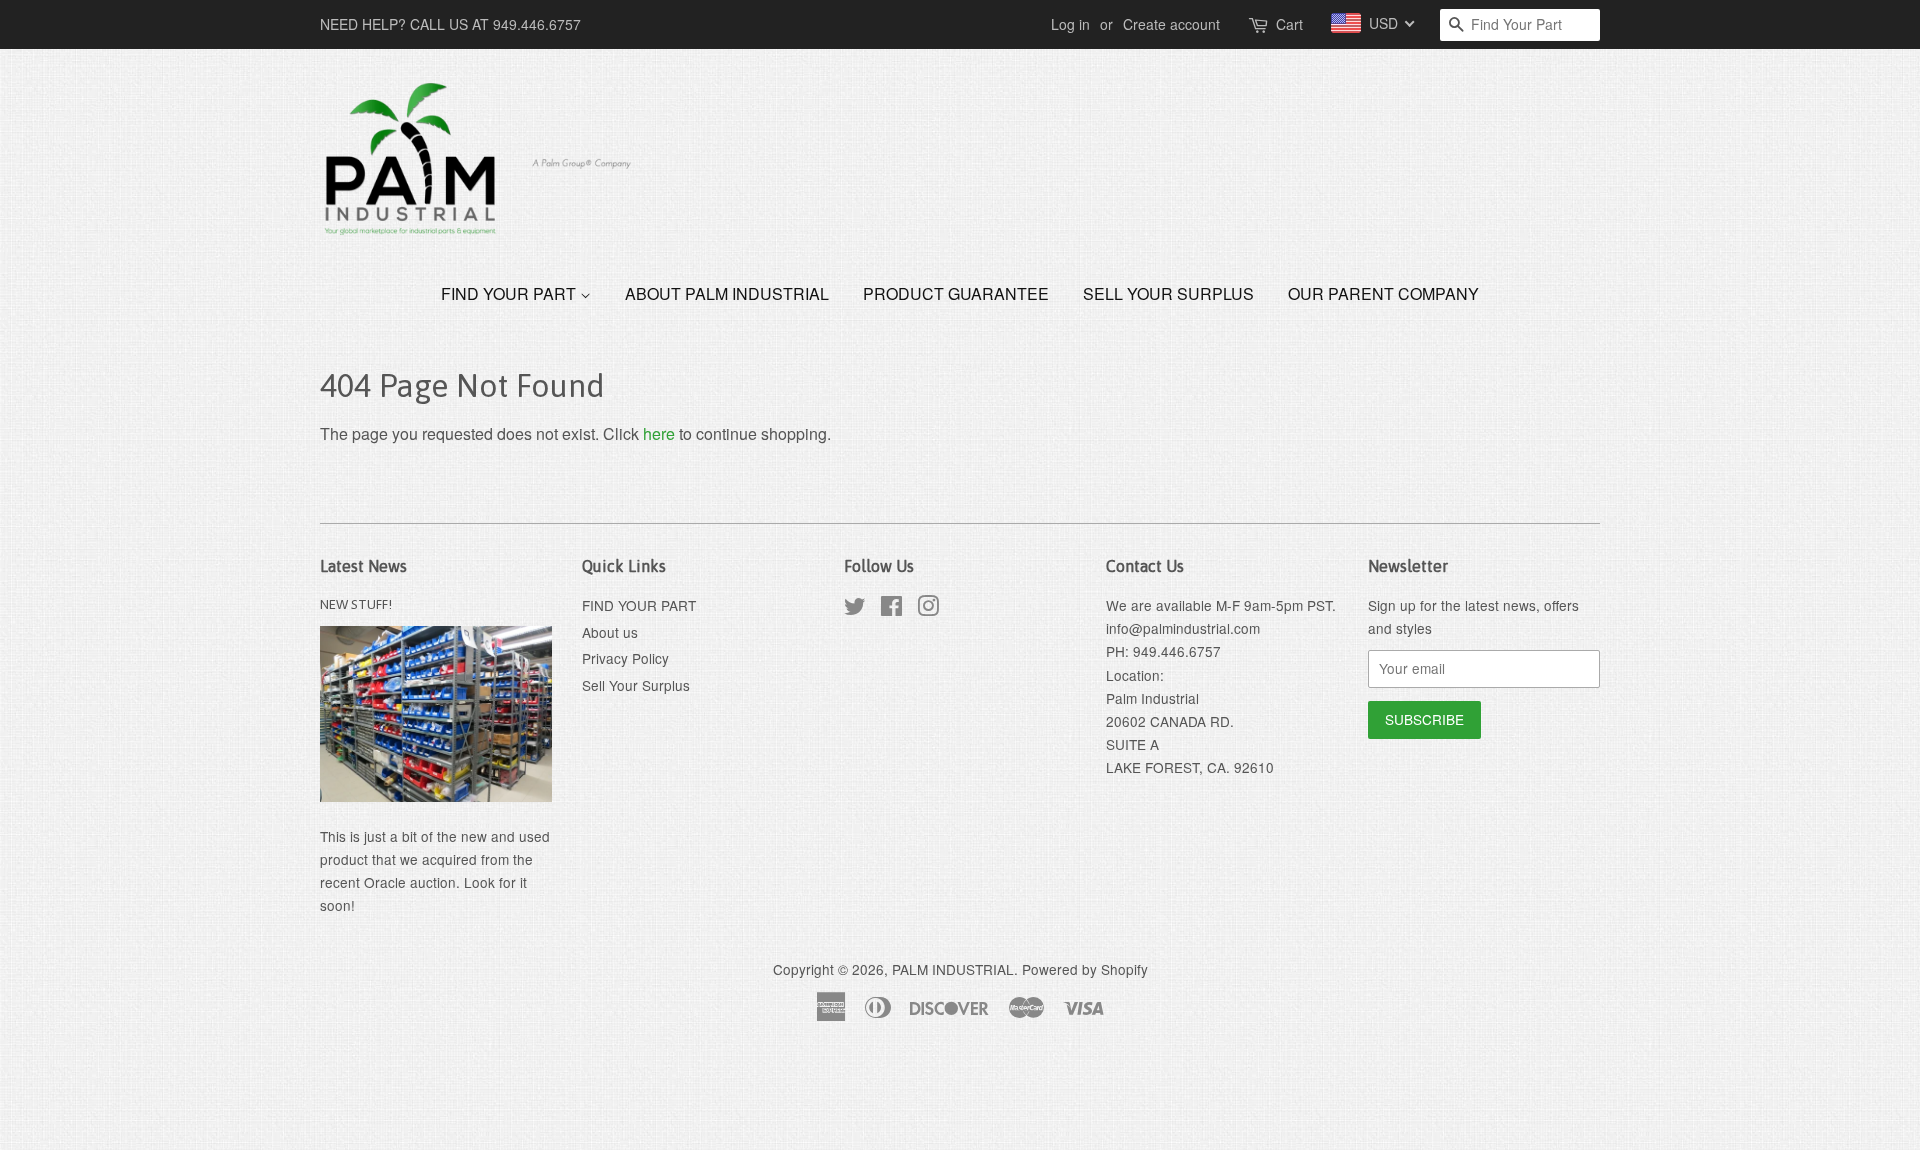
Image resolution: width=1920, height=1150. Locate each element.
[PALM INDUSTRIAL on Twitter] (855, 609)
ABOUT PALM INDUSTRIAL (727, 293)
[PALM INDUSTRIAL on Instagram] (928, 609)
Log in (1070, 24)
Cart (1289, 24)
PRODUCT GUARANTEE (956, 293)
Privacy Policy (625, 658)
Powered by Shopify (1085, 969)
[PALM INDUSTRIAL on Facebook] (891, 609)
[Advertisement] (364, 1098)
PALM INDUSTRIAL (953, 969)
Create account (1171, 24)
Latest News (363, 566)
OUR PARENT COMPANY (1383, 293)
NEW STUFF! (356, 604)
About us (610, 632)
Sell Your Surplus (1168, 293)
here (659, 433)
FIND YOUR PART (510, 293)
